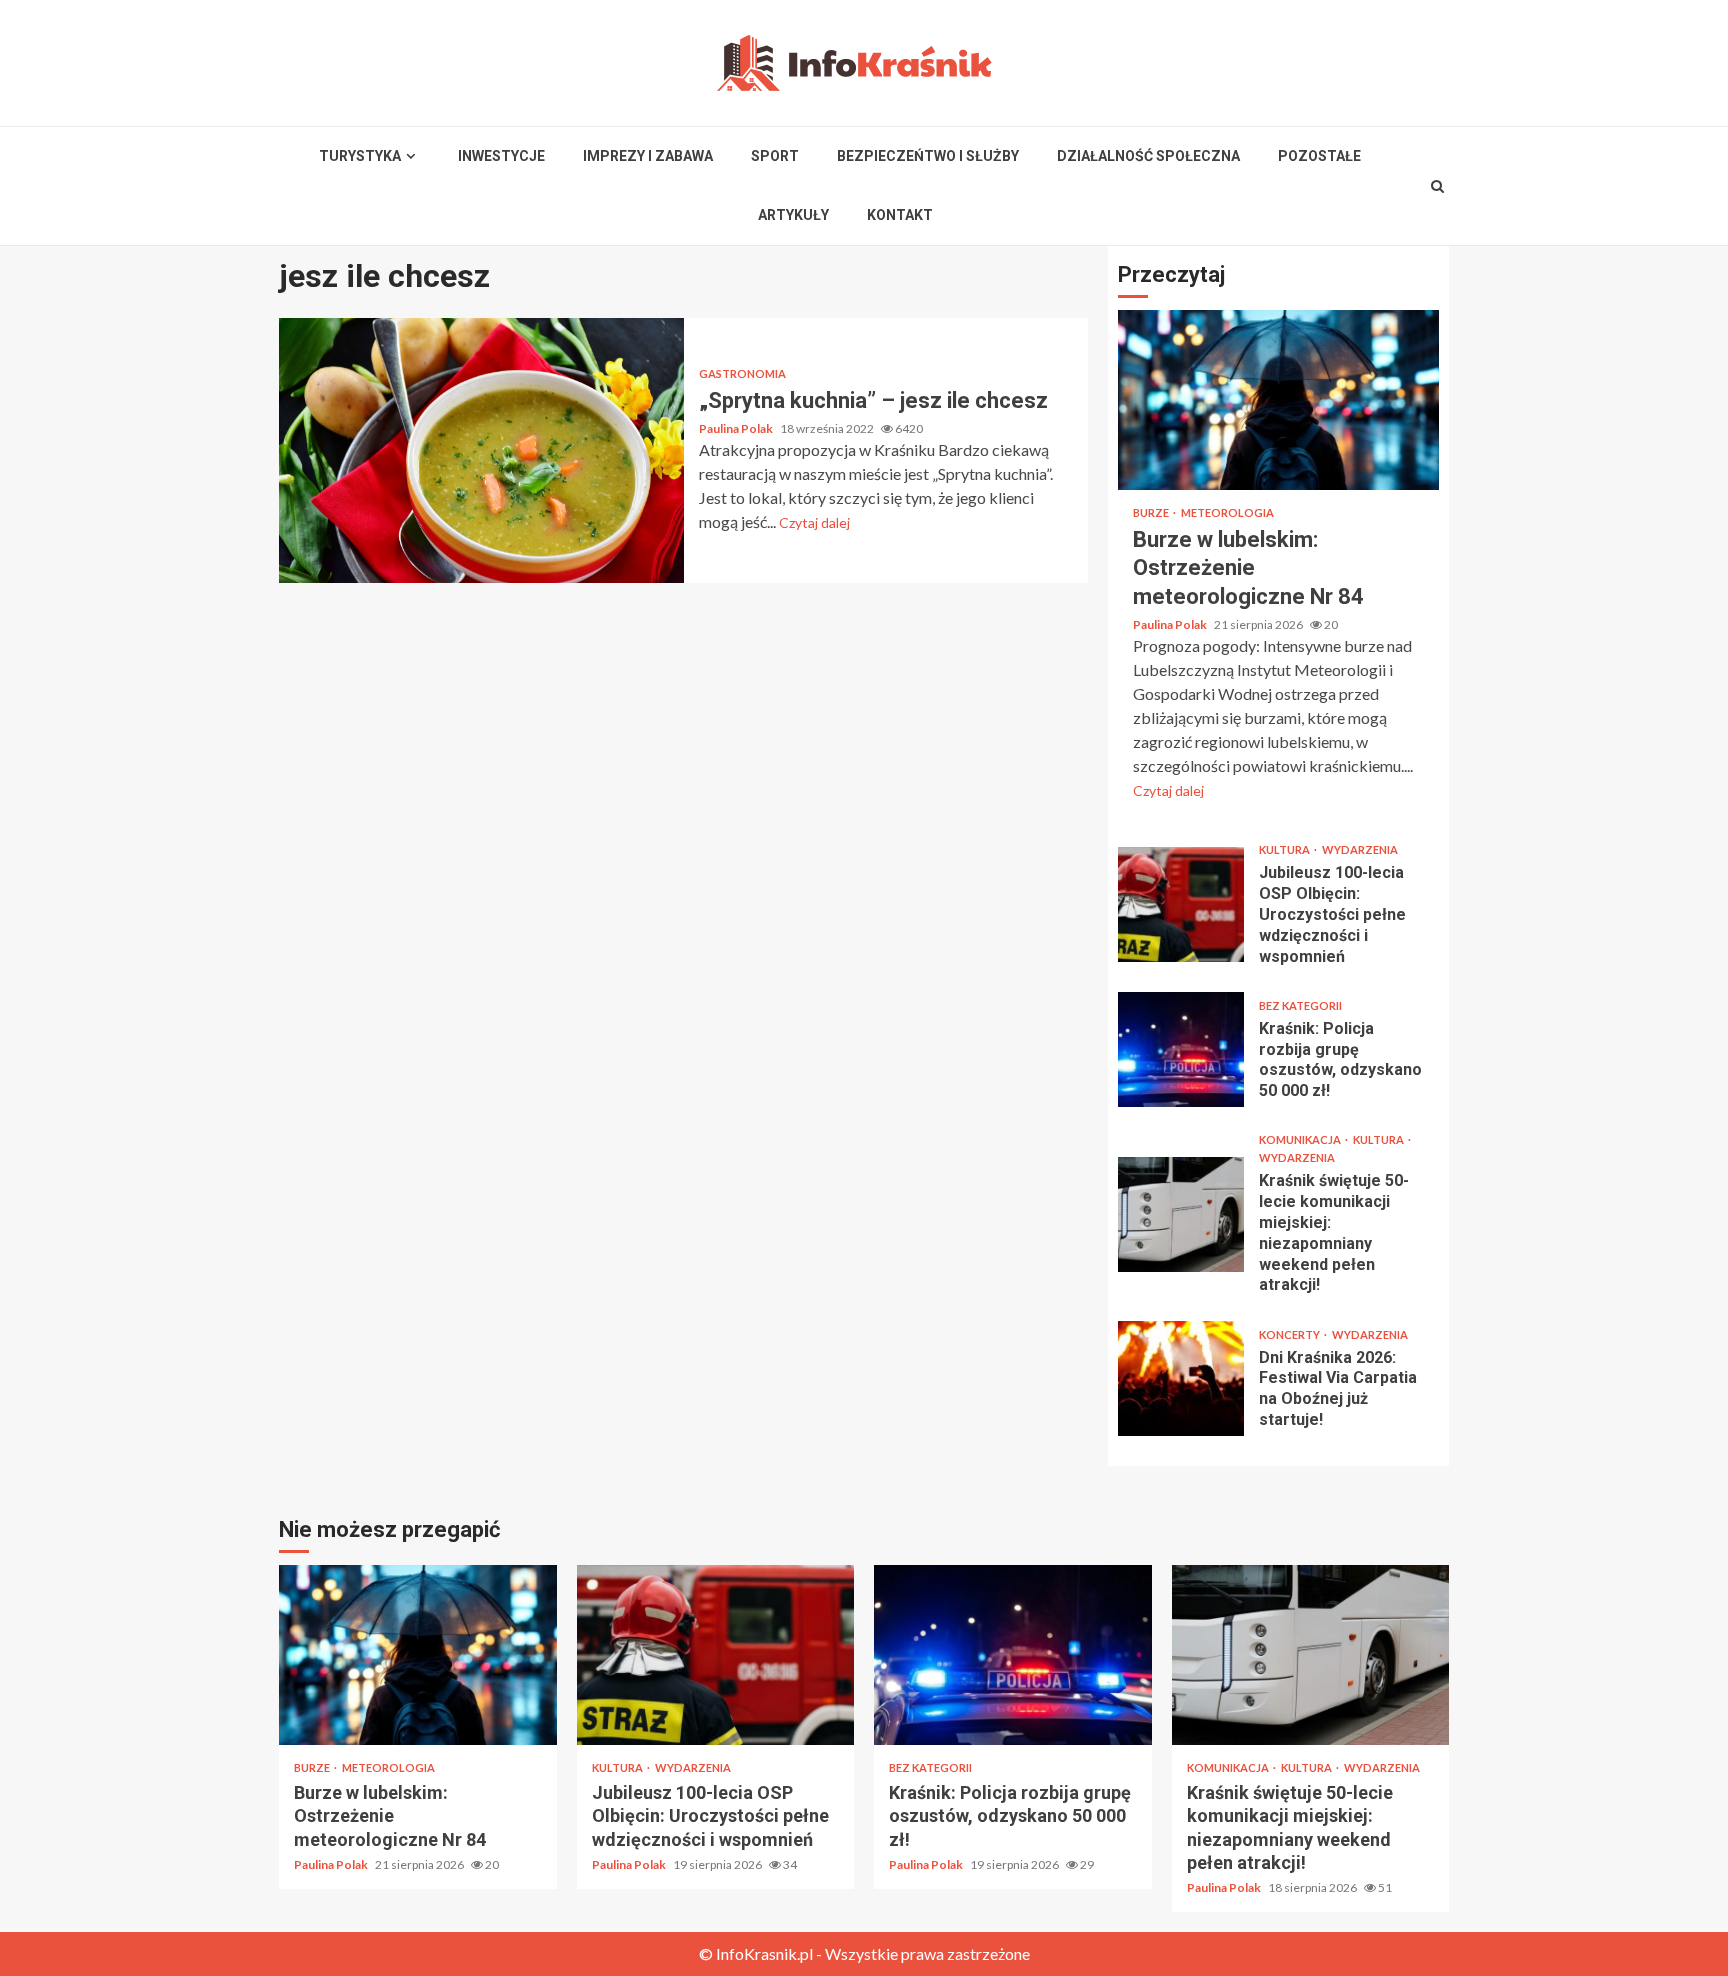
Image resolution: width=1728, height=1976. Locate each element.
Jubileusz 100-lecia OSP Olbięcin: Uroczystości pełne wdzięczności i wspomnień (1181, 904)
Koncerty (1290, 1334)
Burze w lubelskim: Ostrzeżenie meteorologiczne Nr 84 (1278, 400)
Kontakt (900, 215)
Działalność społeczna (1148, 156)
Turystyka (360, 156)
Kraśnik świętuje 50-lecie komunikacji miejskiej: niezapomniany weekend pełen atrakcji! (1181, 1214)
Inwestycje (501, 156)
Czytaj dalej (814, 522)
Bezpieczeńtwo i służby (928, 156)
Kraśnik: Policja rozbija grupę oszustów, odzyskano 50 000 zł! (1181, 1049)
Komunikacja (1301, 1139)
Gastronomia (742, 373)
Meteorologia (1227, 512)
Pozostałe (1319, 156)
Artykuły (793, 215)
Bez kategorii (1300, 1005)
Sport (775, 156)
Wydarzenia (1360, 849)
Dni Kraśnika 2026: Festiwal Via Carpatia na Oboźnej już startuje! (1181, 1378)
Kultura (1285, 849)
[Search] (1438, 186)
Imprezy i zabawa (648, 156)
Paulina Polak (737, 428)
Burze (1152, 512)
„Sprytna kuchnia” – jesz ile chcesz (481, 450)
